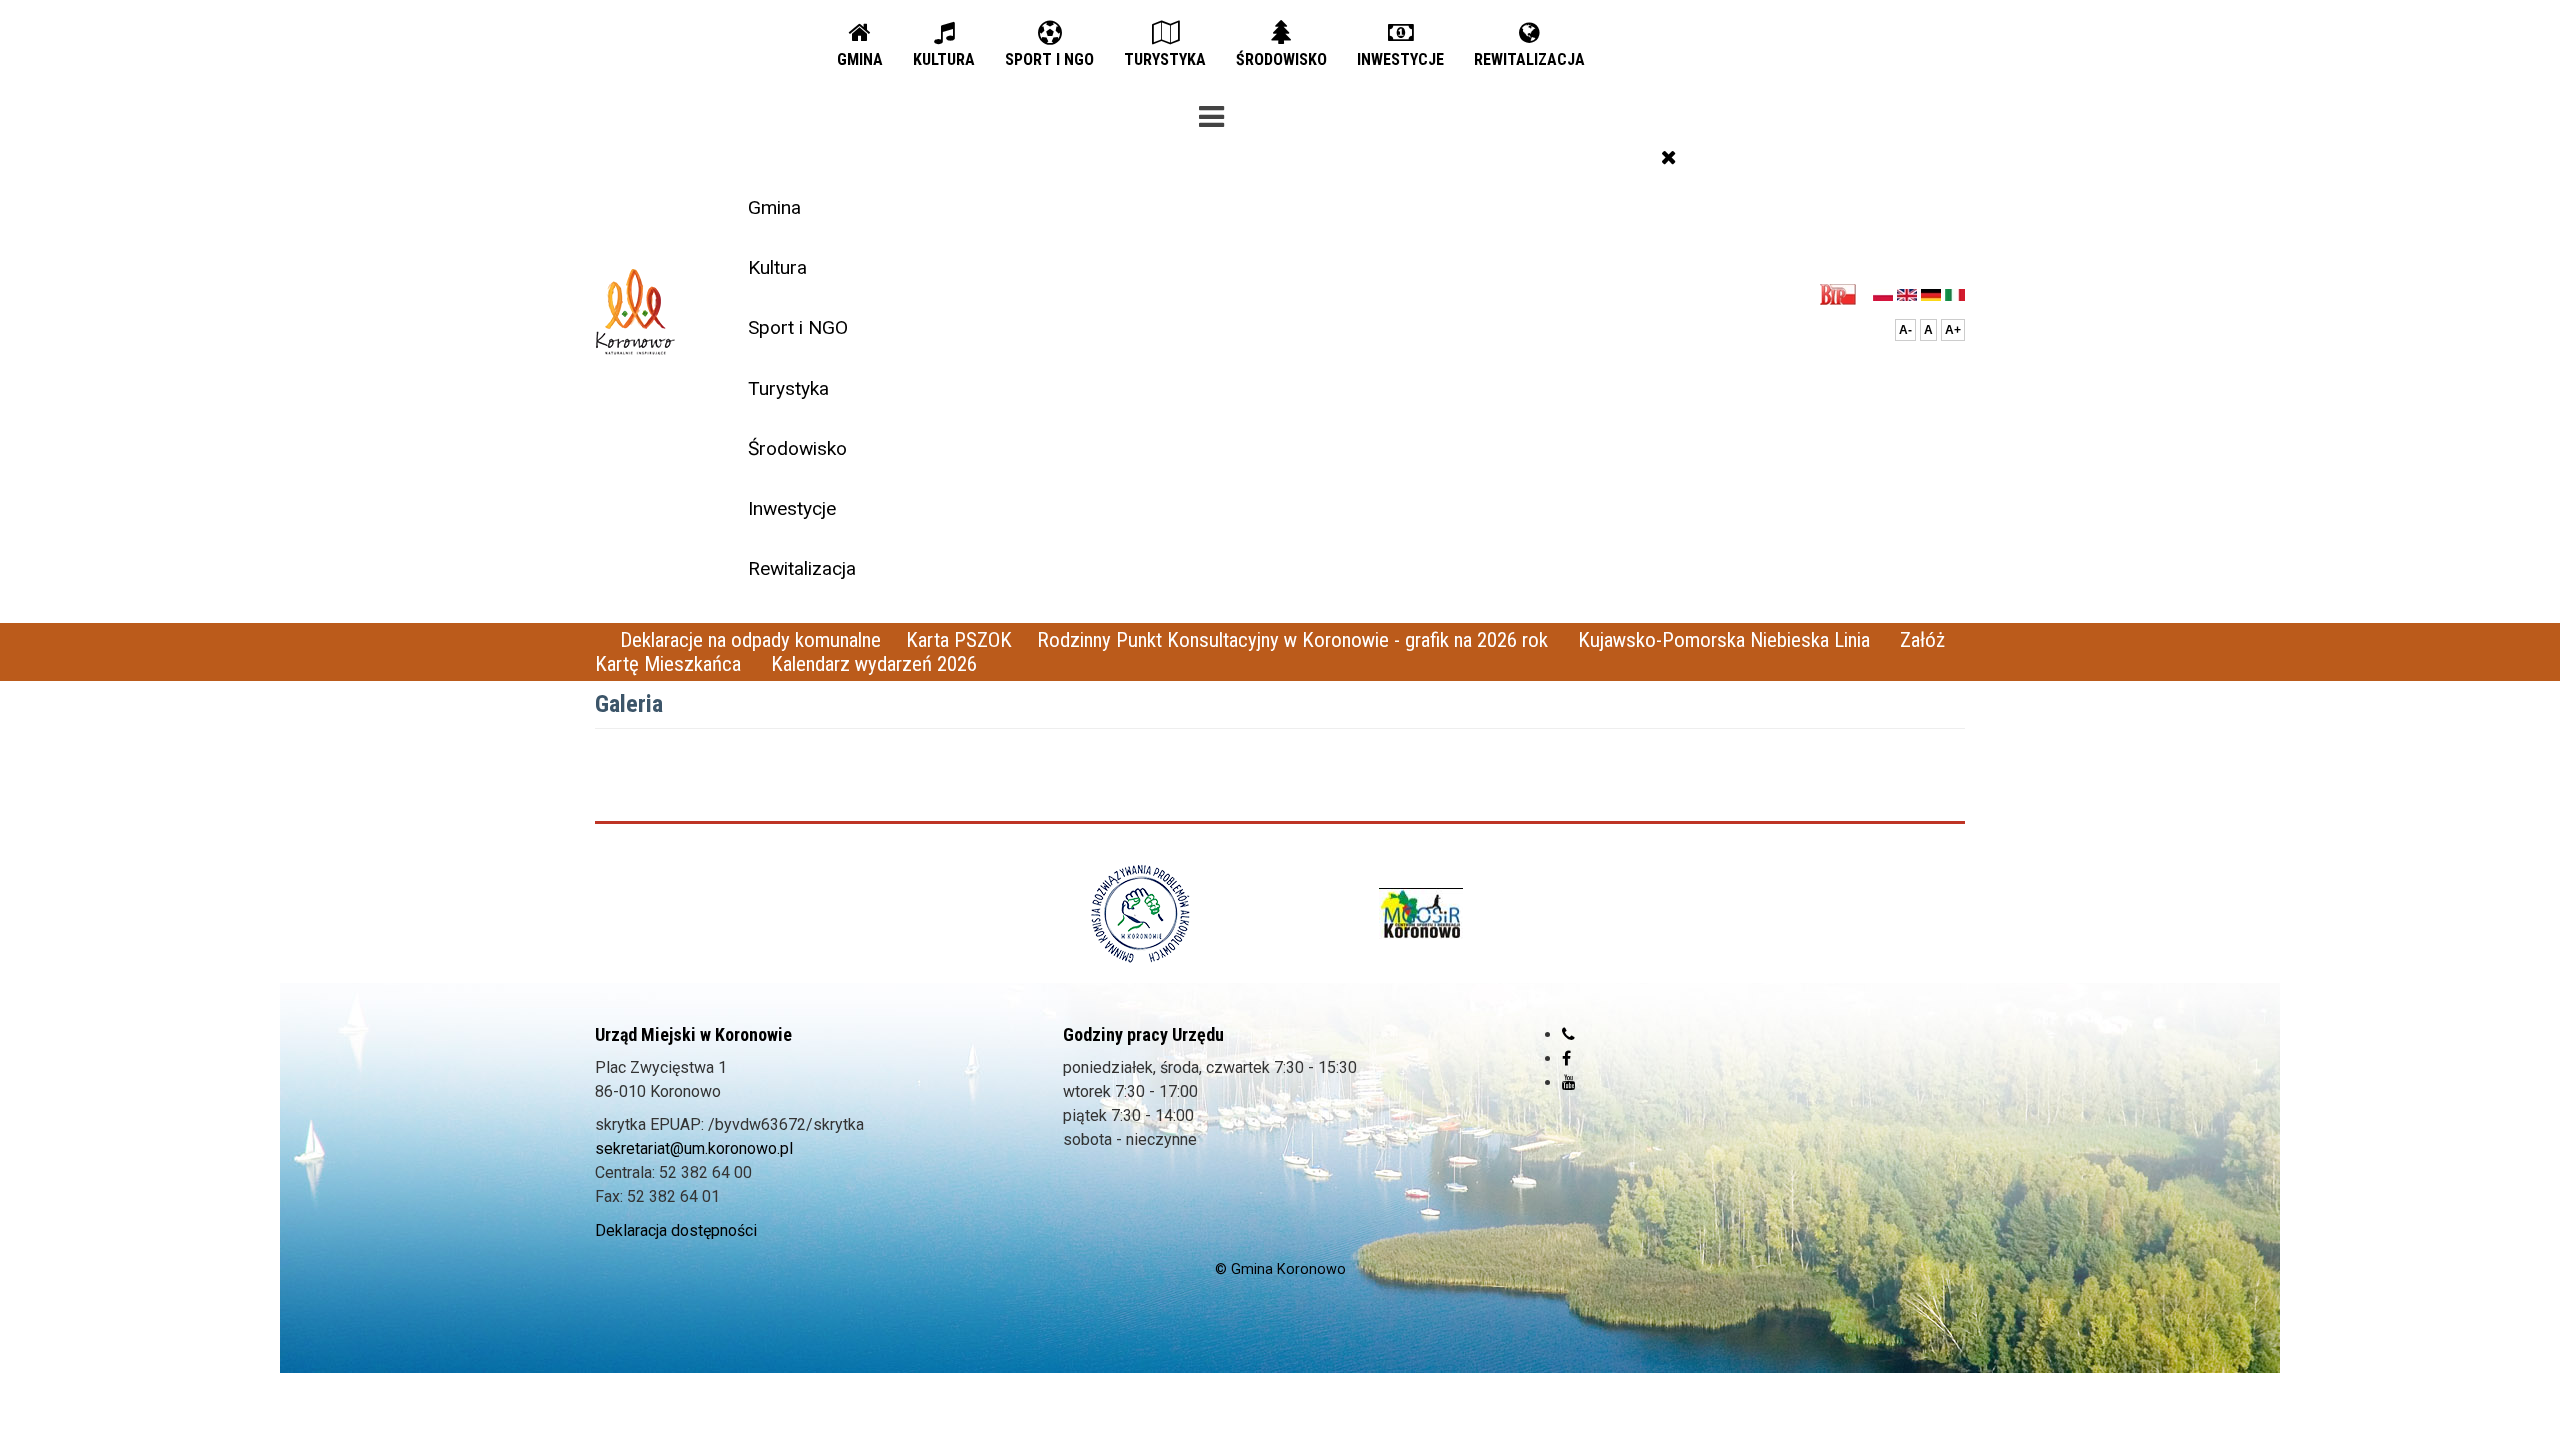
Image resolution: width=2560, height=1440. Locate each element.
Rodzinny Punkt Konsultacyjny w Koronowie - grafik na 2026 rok (1295, 640)
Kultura (777, 267)
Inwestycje (792, 508)
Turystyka (788, 388)
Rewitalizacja (802, 568)
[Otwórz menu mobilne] (1211, 113)
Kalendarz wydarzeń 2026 (874, 664)
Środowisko (797, 448)
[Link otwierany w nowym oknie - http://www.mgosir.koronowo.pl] (1421, 913)
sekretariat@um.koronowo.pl (694, 1148)
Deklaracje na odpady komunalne (750, 640)
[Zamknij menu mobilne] (1669, 157)
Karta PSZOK (959, 640)
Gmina (774, 207)
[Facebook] (1566, 1058)
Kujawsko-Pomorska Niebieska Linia (1726, 640)
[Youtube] (1569, 1082)
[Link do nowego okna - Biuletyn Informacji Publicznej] (1843, 293)
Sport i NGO (798, 327)
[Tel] (1568, 1034)
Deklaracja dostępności (676, 1230)
